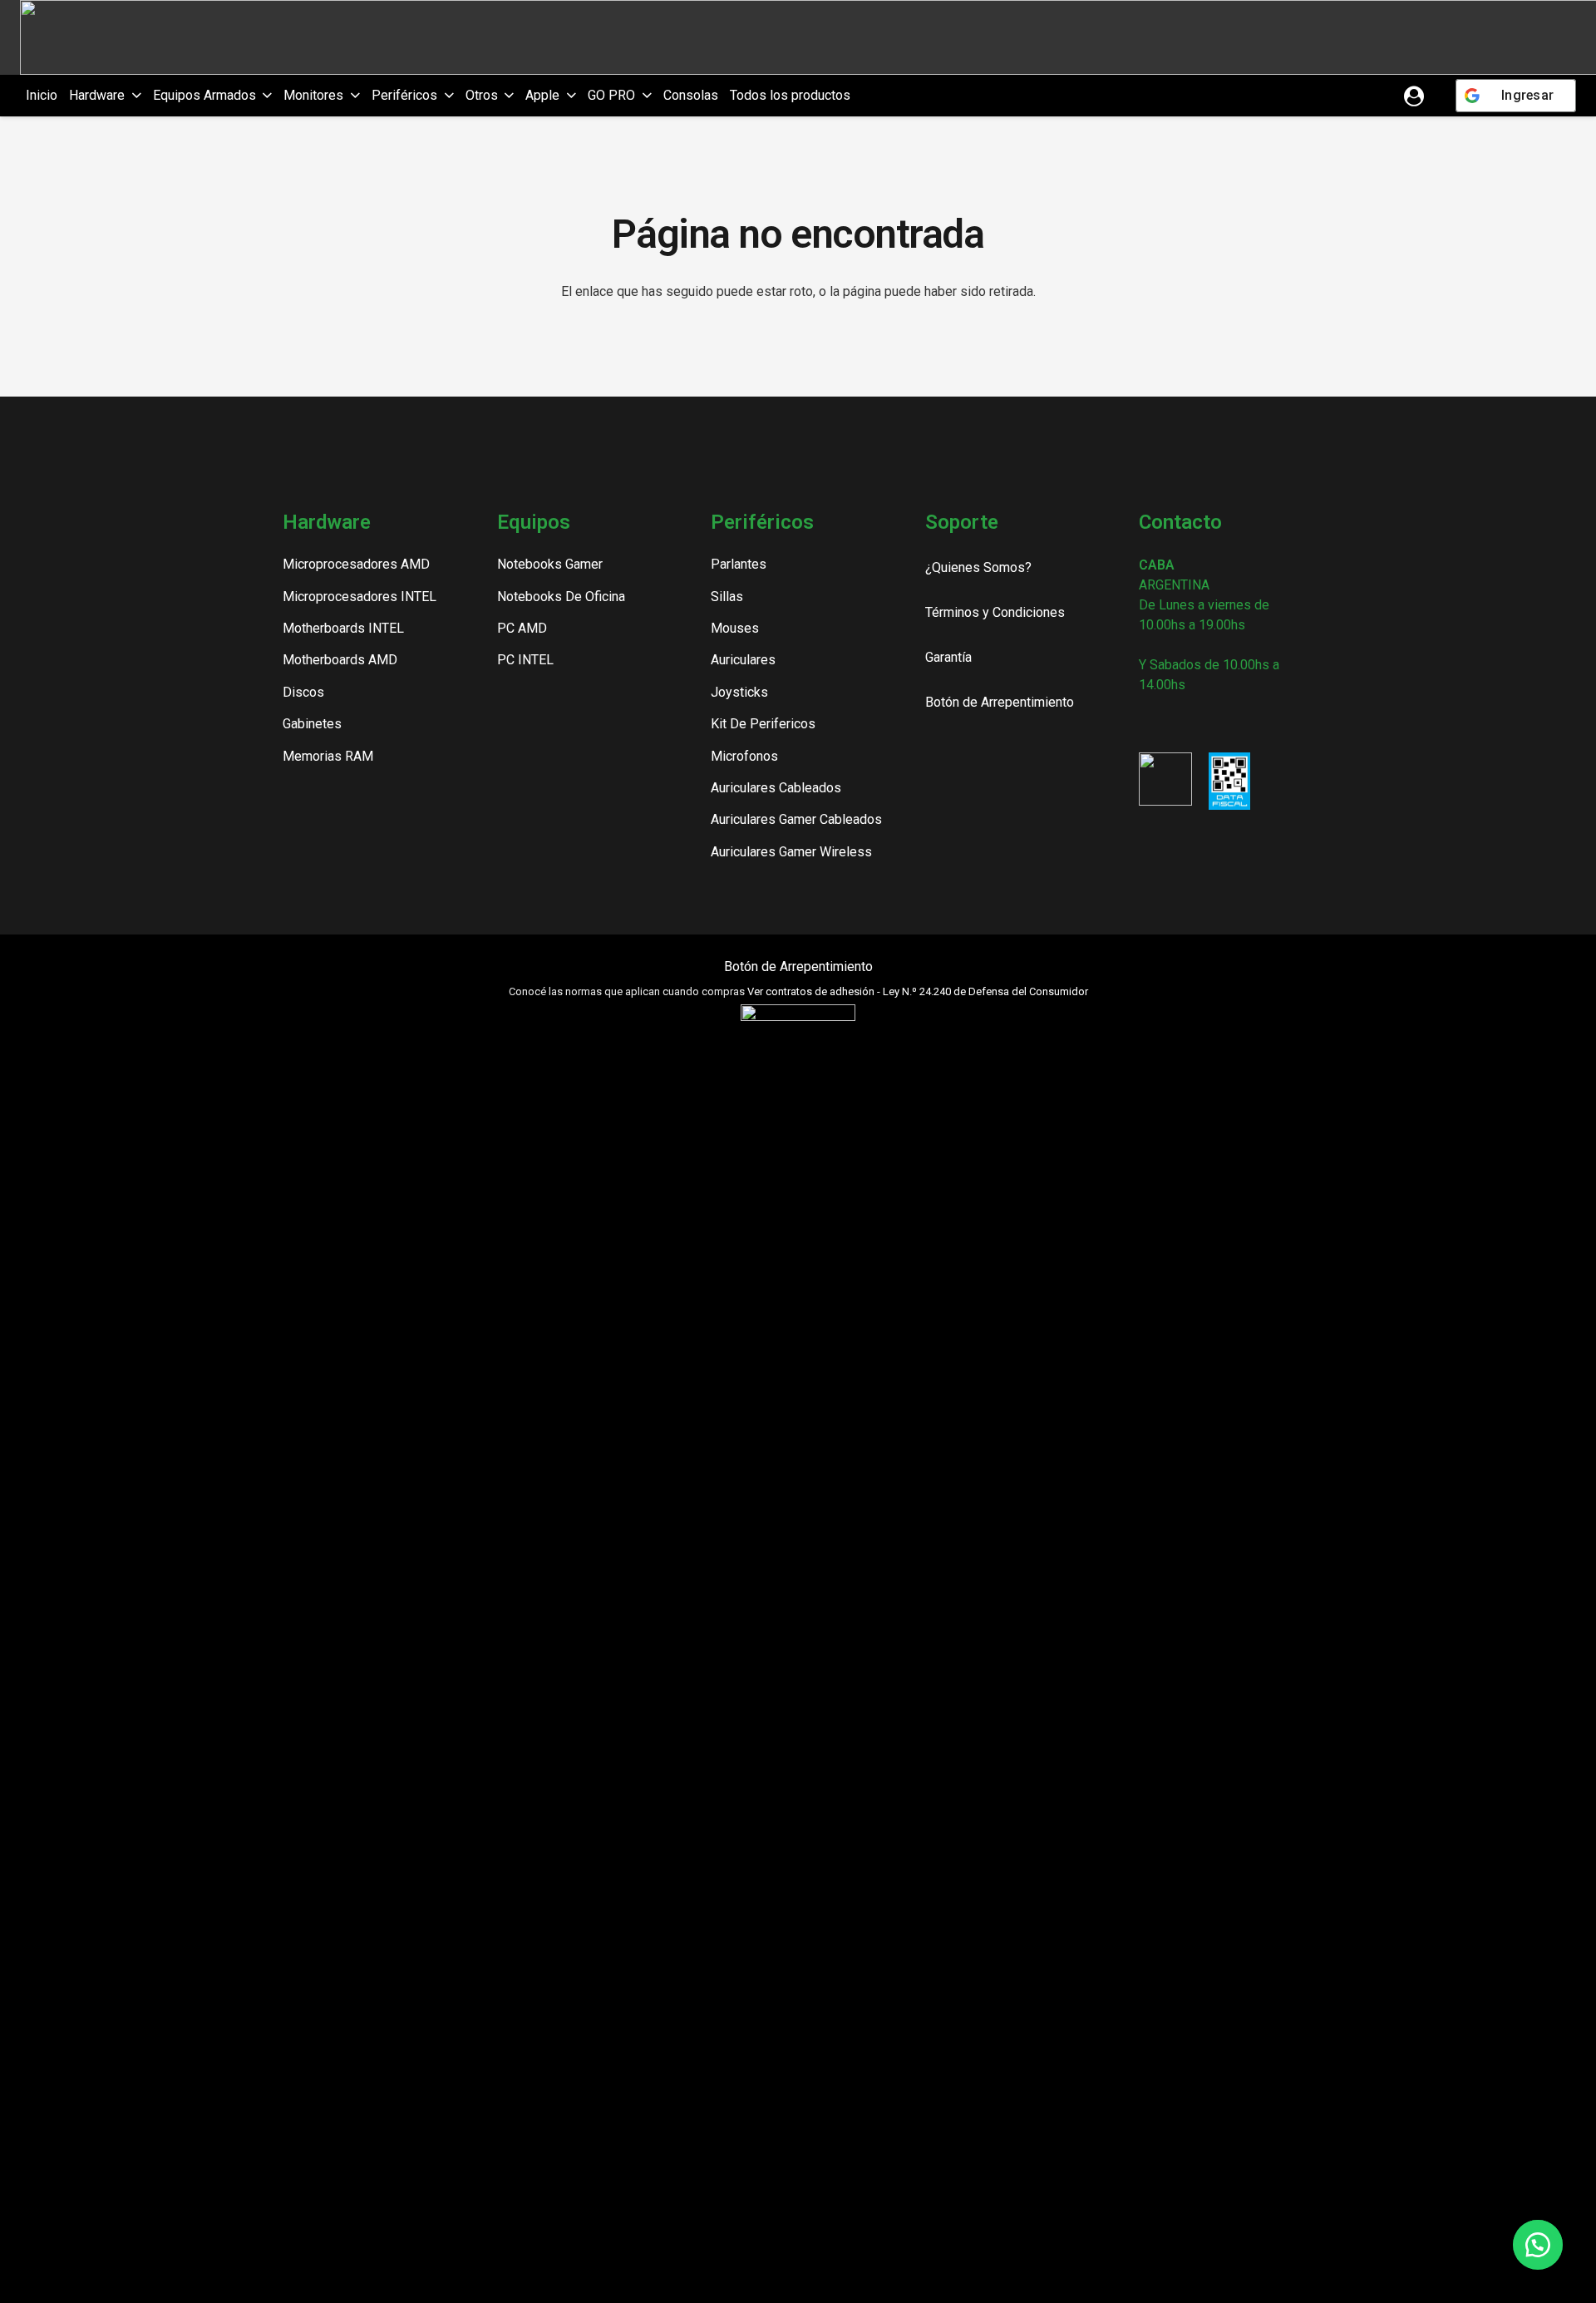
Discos (303, 692)
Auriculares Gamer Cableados (796, 819)
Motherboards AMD (340, 660)
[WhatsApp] (1231, 723)
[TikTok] (1203, 723)
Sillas (727, 597)
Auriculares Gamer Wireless (791, 852)
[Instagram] (1145, 724)
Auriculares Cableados (776, 788)
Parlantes (739, 564)
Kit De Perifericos (763, 724)
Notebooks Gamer (550, 564)
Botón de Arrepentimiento (798, 967)
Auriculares (743, 660)
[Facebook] (1175, 723)
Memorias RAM (328, 756)
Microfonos (744, 756)
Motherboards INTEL (343, 628)
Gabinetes (312, 724)
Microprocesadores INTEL (360, 597)
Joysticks (739, 692)
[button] (133, 96)
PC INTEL (525, 660)
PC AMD (522, 628)
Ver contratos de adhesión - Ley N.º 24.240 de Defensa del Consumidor (918, 991)
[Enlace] (1414, 96)
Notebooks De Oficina (561, 597)
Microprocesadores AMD (356, 564)
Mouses (735, 628)
